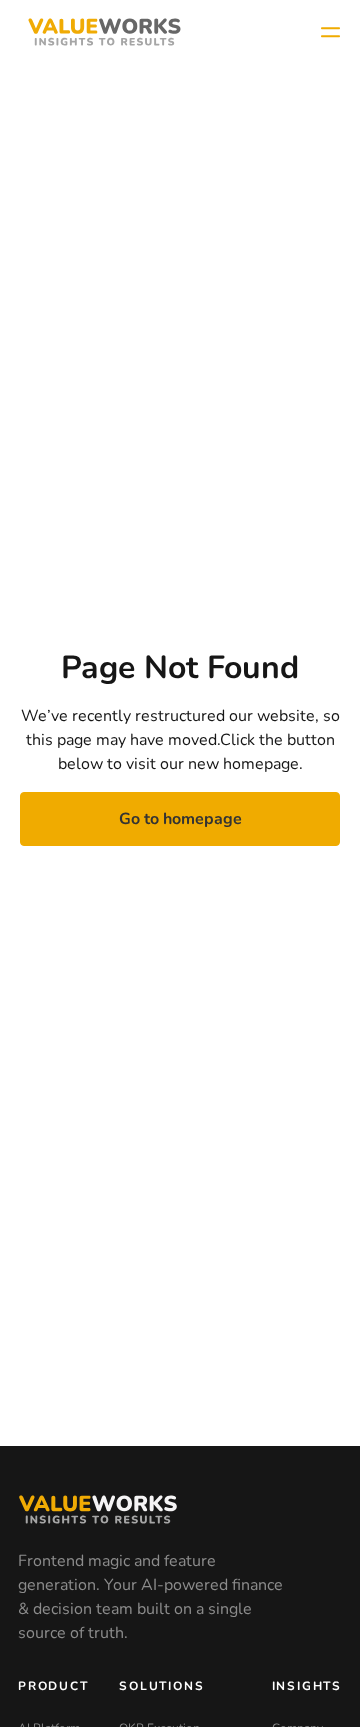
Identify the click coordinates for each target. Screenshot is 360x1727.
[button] (330, 32)
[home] (99, 32)
